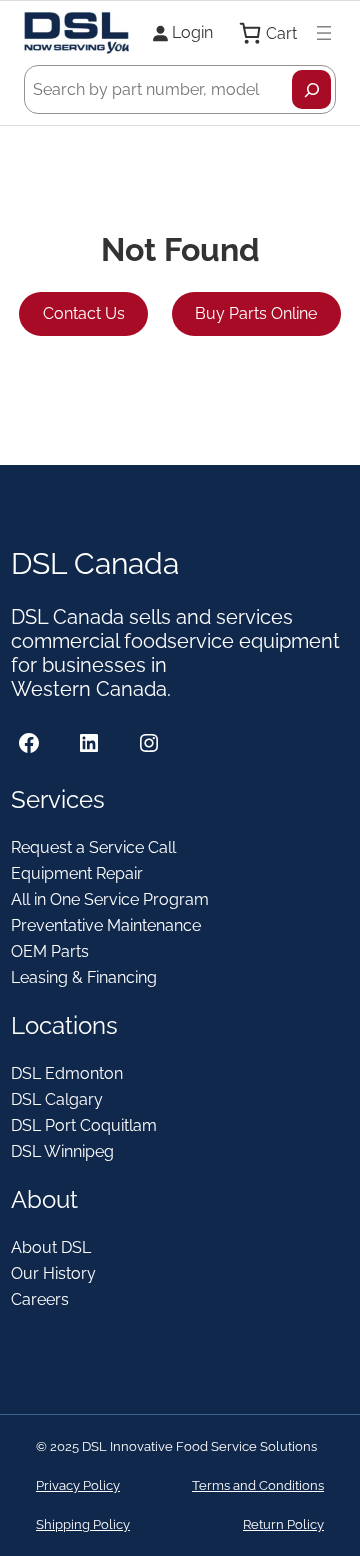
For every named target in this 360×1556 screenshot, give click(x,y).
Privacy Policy (78, 1485)
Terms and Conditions (258, 1485)
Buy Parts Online (256, 313)
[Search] (311, 89)
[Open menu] (324, 33)
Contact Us (84, 313)
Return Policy (283, 1524)
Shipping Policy (83, 1524)
